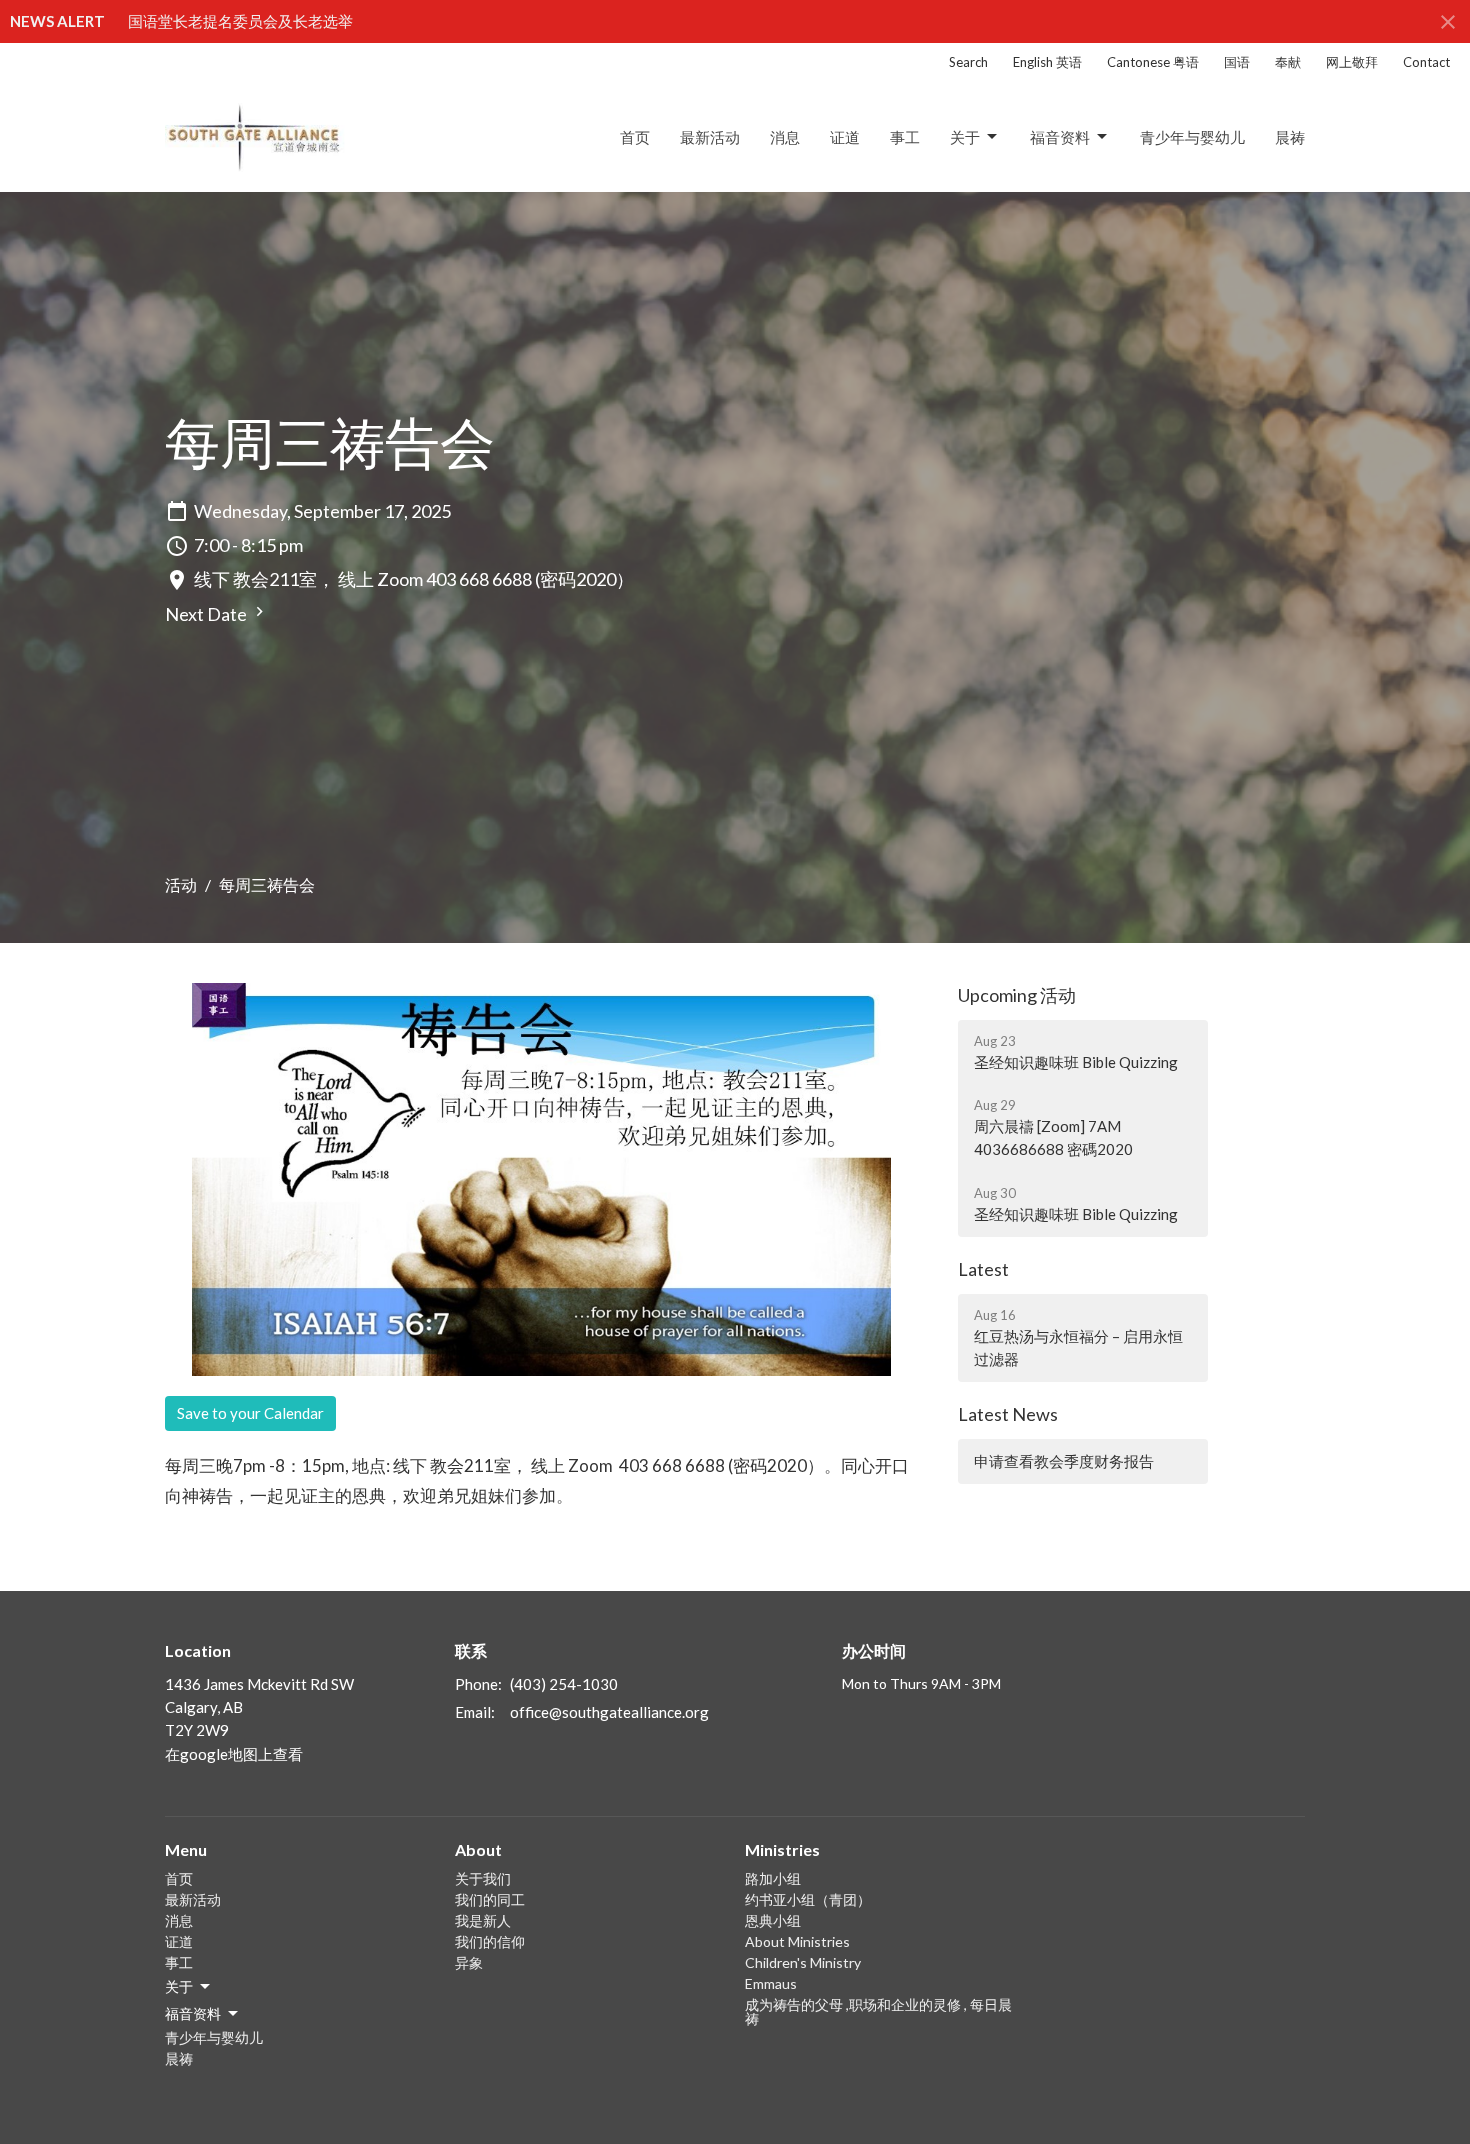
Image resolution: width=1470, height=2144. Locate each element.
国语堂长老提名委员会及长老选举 (240, 21)
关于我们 (483, 1878)
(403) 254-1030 (564, 1684)
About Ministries (797, 1941)
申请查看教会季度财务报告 (1064, 1461)
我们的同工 (490, 1899)
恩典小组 (773, 1920)
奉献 (1288, 62)
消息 (785, 137)
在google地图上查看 (234, 1754)
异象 (469, 1962)
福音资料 (1060, 137)
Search (968, 62)
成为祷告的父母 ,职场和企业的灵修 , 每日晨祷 (878, 2011)
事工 (905, 137)
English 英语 (1047, 62)
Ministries (782, 1849)
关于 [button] (179, 1986)
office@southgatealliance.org (609, 1712)
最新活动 (710, 137)
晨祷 (1290, 137)
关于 (965, 137)
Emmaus (771, 1983)
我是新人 (483, 1920)
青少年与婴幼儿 (1192, 137)
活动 (181, 884)
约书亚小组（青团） (808, 1899)
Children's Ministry (803, 1962)
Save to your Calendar (250, 1413)
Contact (1426, 62)
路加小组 (773, 1878)
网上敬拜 (1352, 62)
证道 (845, 137)
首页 (635, 137)
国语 (1237, 62)
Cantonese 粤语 (1153, 62)
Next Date (207, 614)
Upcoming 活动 (1017, 995)
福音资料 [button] (193, 2013)
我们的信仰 (490, 1941)
